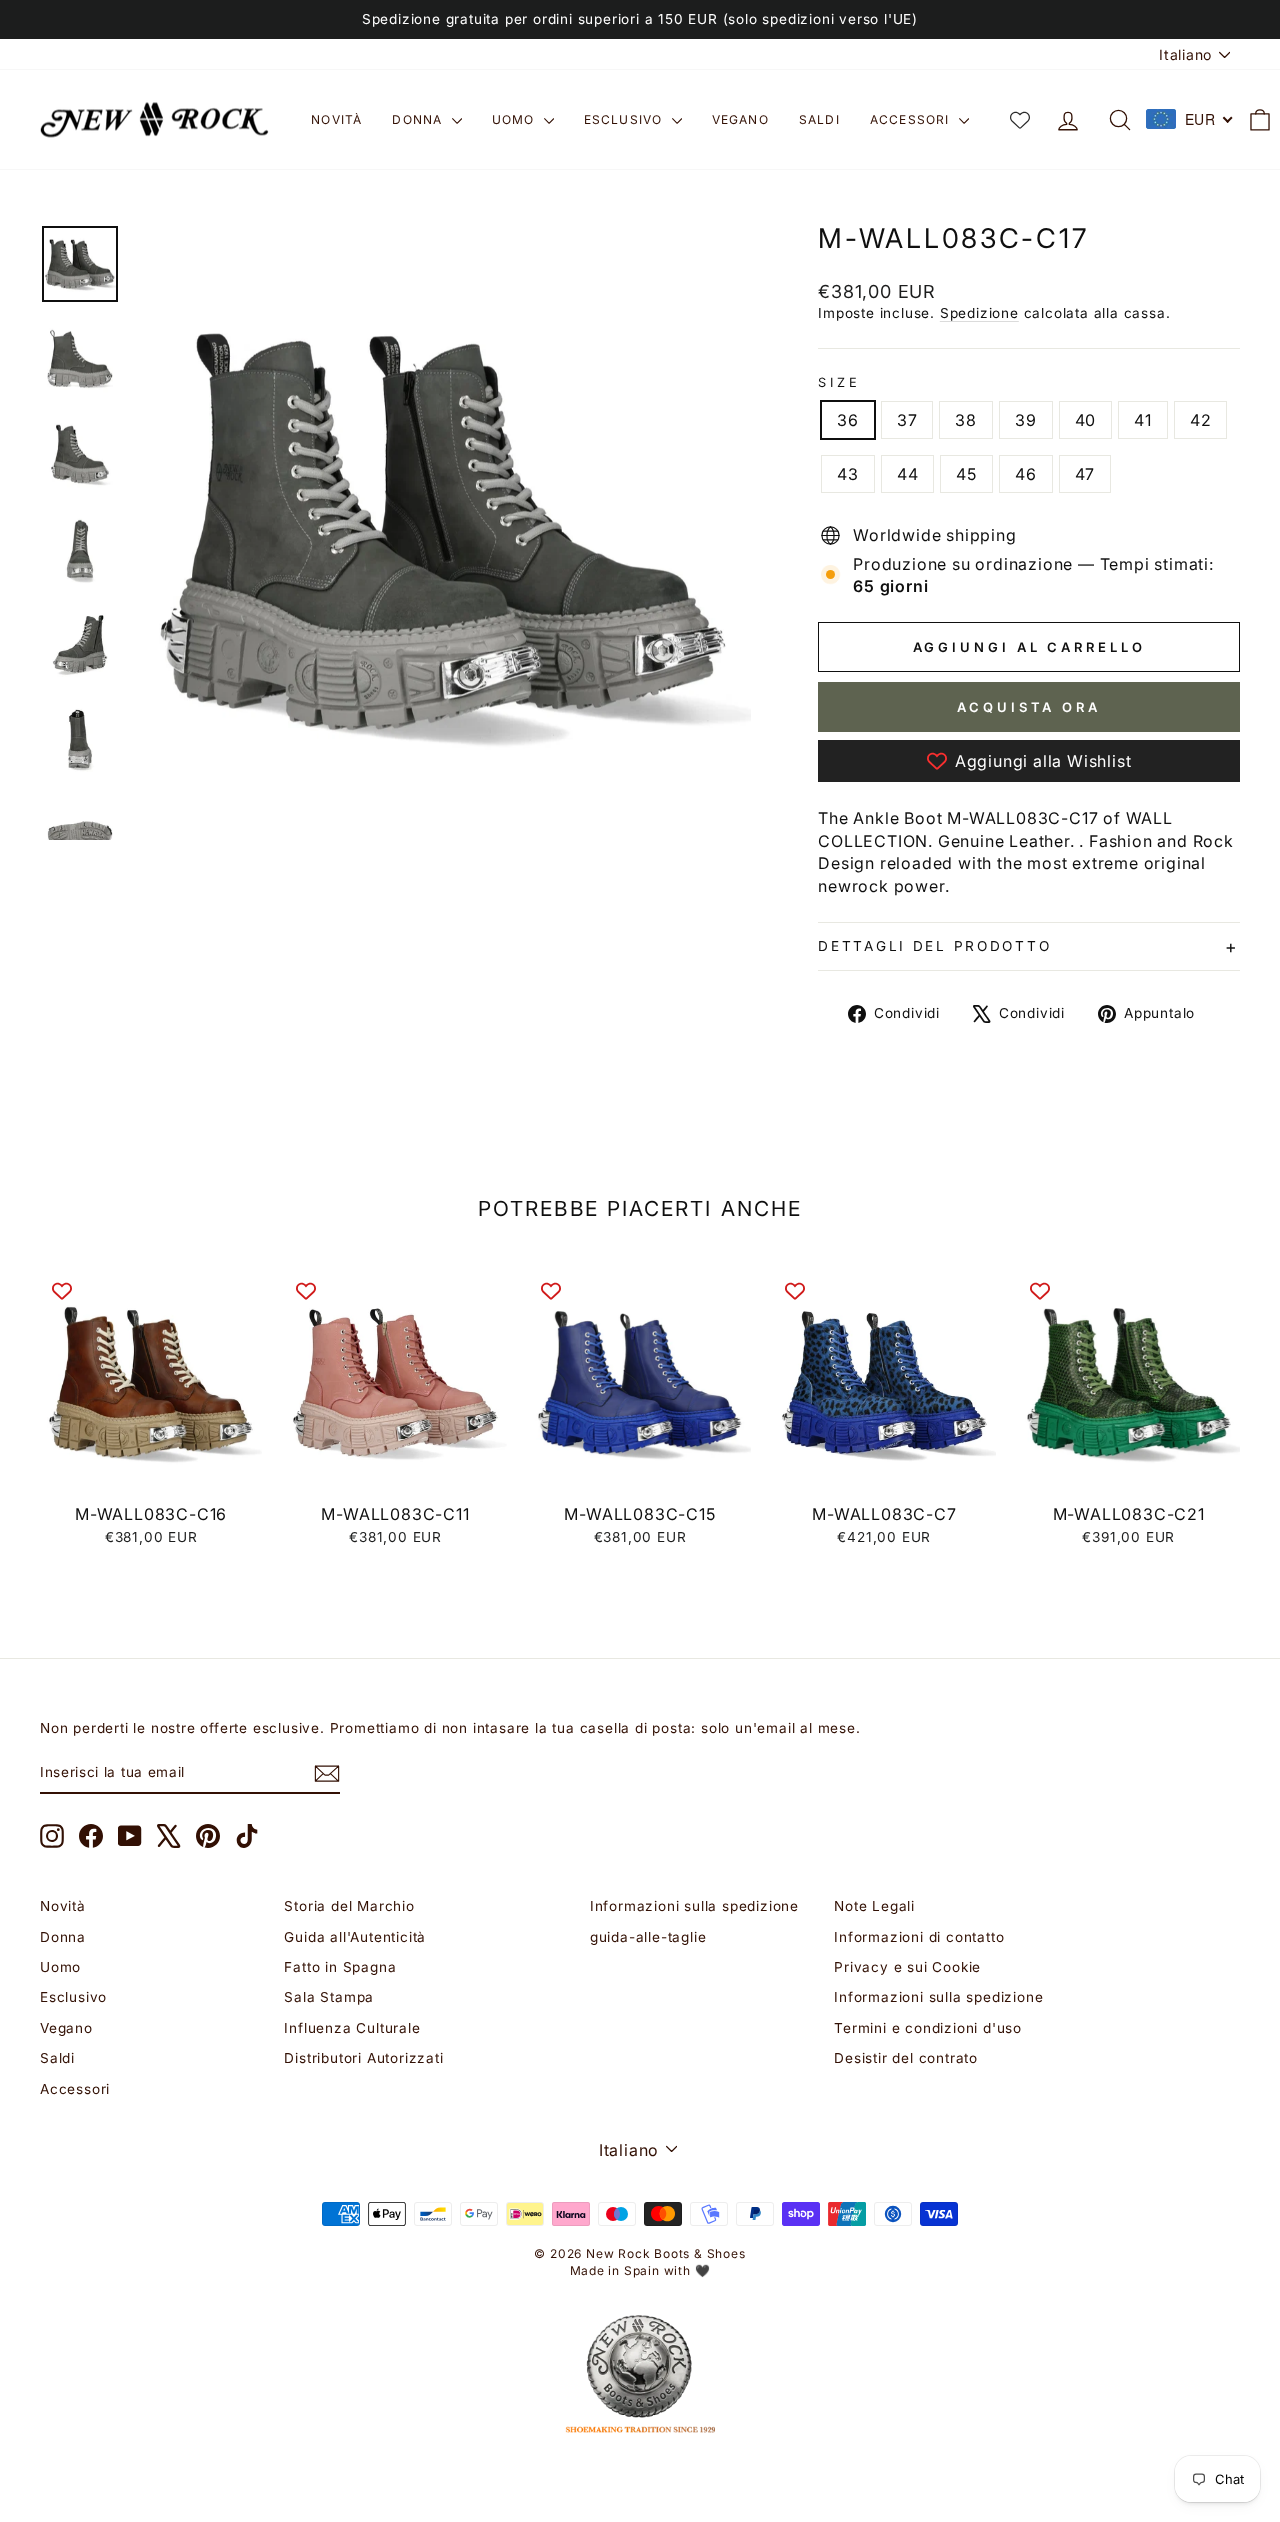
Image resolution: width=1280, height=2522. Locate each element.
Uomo (515, 119)
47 (1085, 474)
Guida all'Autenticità (355, 1937)
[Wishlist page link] (1020, 120)
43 (848, 474)
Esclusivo (625, 119)
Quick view (151, 1471)
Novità (336, 119)
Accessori (912, 119)
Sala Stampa (329, 1997)
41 (1143, 420)
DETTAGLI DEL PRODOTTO (934, 946)
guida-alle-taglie (648, 1937)
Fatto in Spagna (340, 1967)
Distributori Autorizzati (363, 2058)
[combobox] (1190, 119)
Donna (419, 119)
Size (839, 382)
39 (1026, 420)
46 (1026, 474)
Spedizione (979, 313)
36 (848, 420)
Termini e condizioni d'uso (928, 2028)
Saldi (819, 119)
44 (908, 474)
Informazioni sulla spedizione (694, 1906)
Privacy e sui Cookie (907, 1967)
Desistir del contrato (906, 2058)
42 (1201, 420)
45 (966, 474)
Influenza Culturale (352, 2028)
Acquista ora (1029, 707)
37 (907, 420)
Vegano (740, 119)
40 (1086, 420)
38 (966, 420)
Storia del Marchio (349, 1906)
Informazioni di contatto (919, 1937)
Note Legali (874, 1906)
